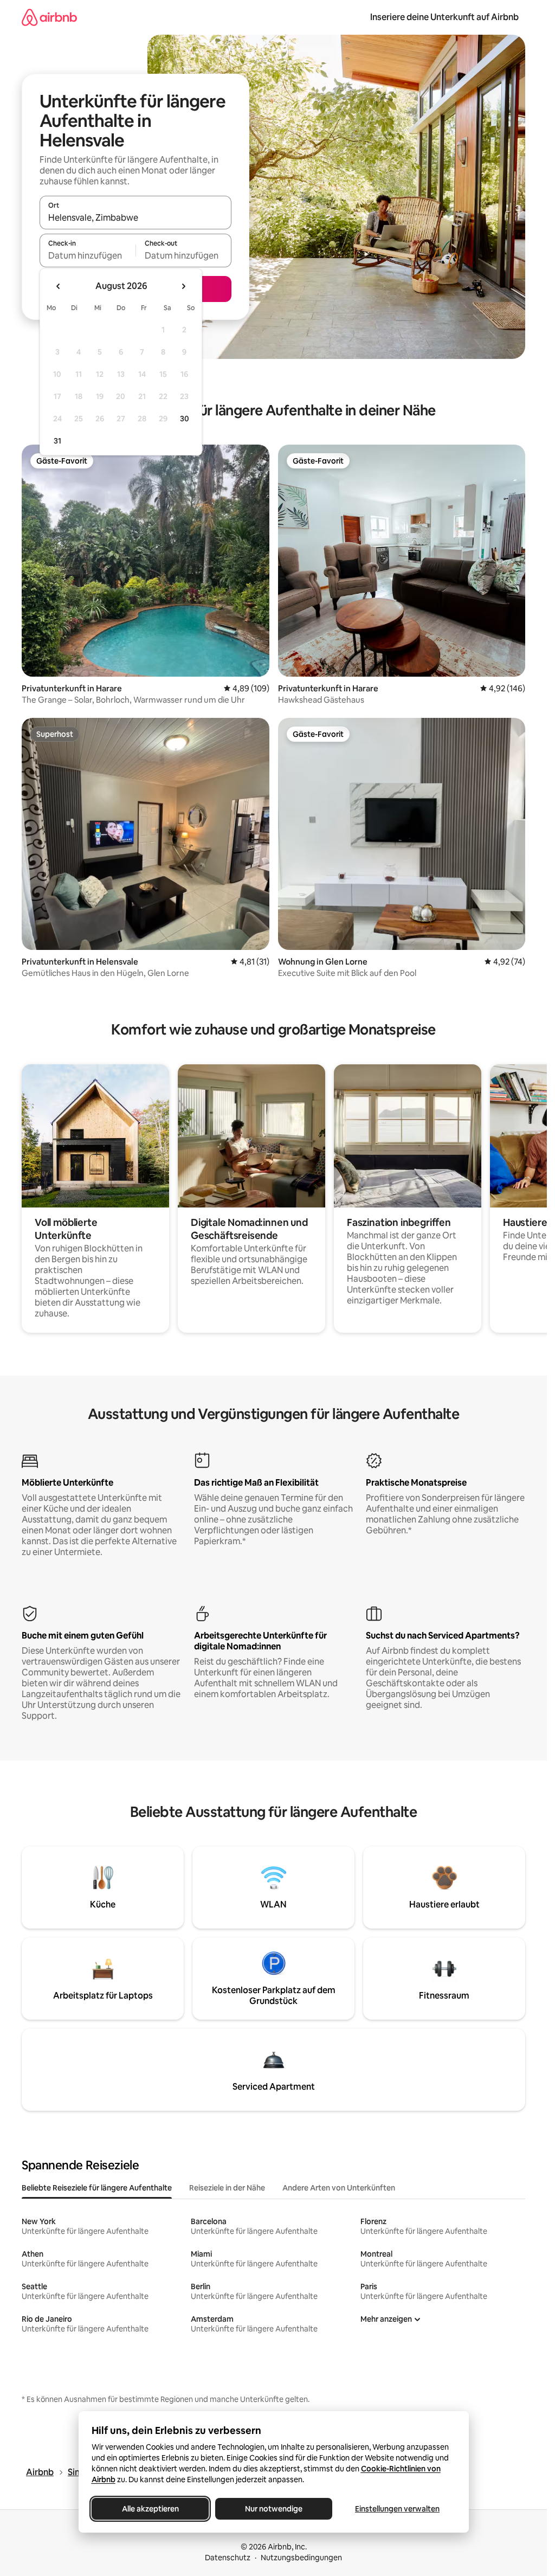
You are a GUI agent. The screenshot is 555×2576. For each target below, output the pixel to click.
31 (57, 441)
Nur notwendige (274, 2509)
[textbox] (88, 255)
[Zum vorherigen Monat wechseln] (59, 286)
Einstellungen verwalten (397, 2509)
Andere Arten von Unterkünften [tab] (339, 2188)
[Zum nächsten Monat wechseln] (183, 286)
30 (185, 419)
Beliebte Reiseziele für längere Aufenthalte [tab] (97, 2188)
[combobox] (135, 217)
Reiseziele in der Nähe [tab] (227, 2188)
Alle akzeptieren (150, 2509)
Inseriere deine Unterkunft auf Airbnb (444, 17)
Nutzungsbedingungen (301, 2558)
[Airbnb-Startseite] (49, 17)
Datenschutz (228, 2558)
